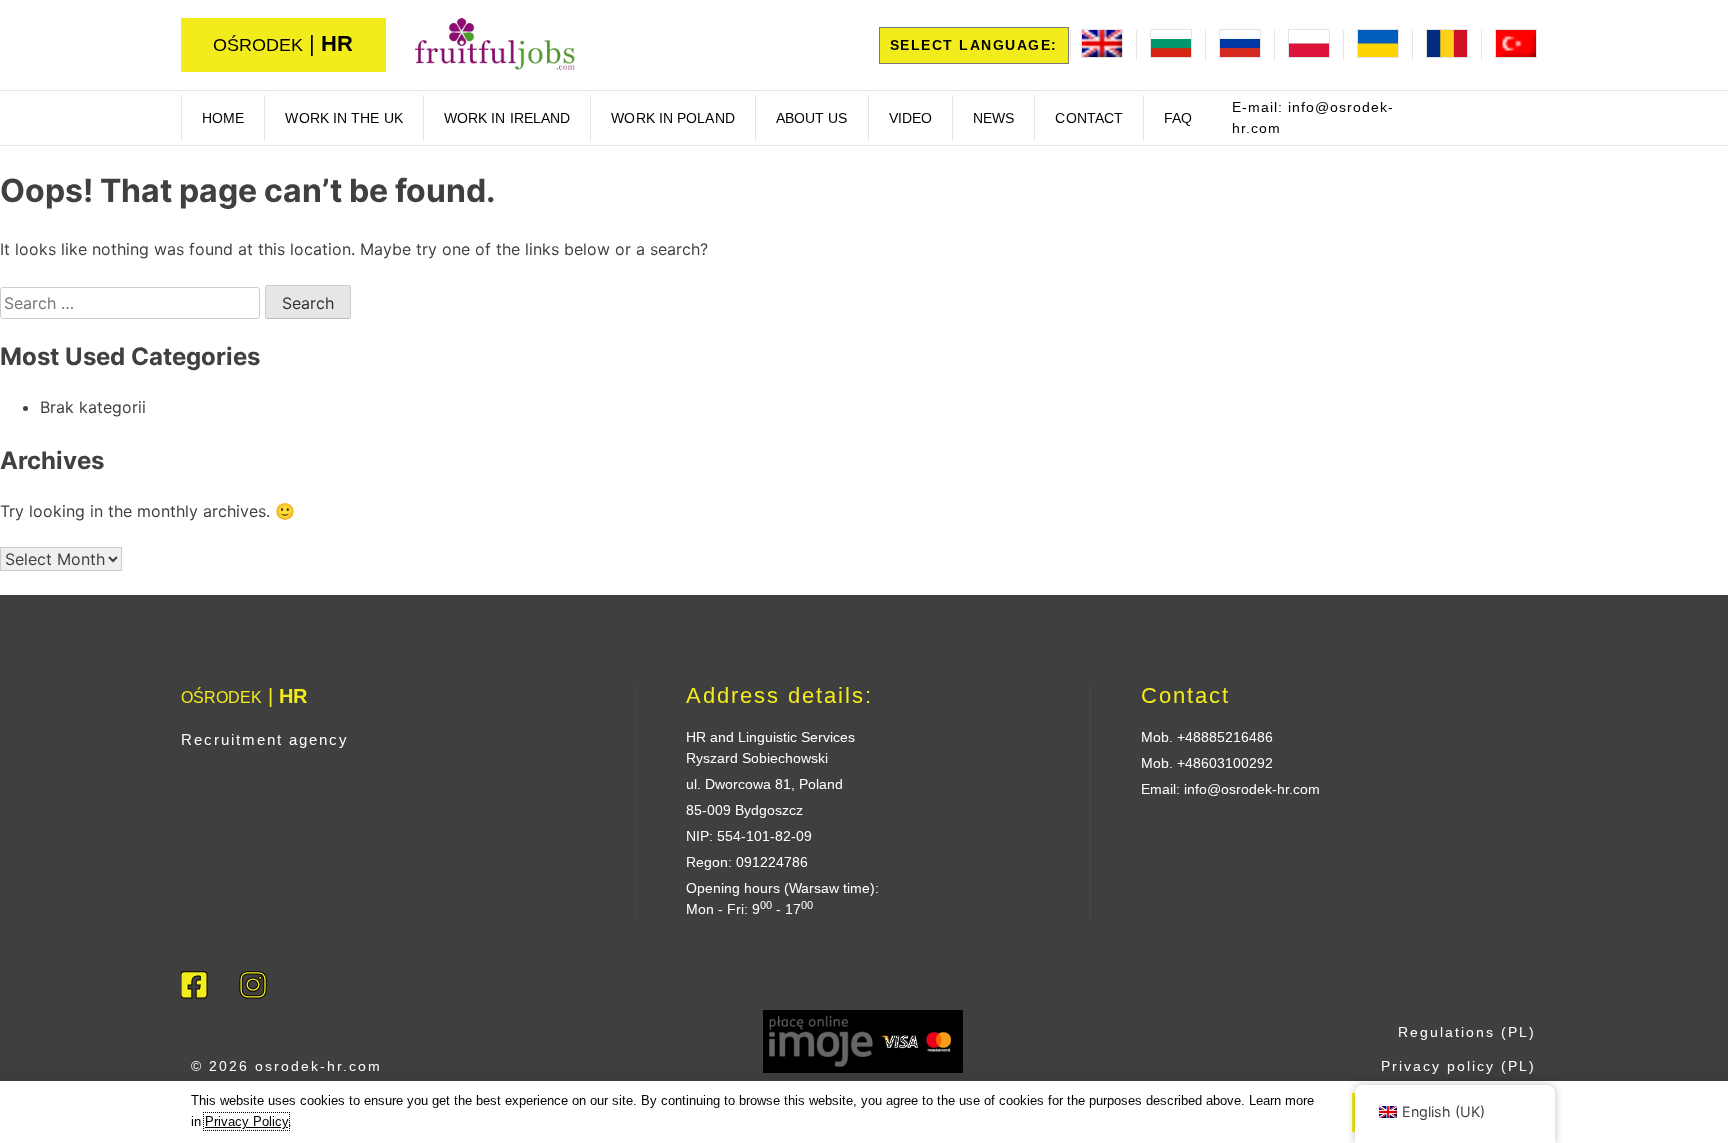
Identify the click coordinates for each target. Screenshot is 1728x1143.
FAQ (1178, 118)
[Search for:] (132, 303)
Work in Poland (672, 118)
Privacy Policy (246, 1121)
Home (223, 118)
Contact (1089, 118)
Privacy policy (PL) (1458, 1066)
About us (812, 118)
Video (911, 118)
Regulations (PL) (1467, 1032)
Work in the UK (343, 118)
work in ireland (507, 118)
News (993, 118)
